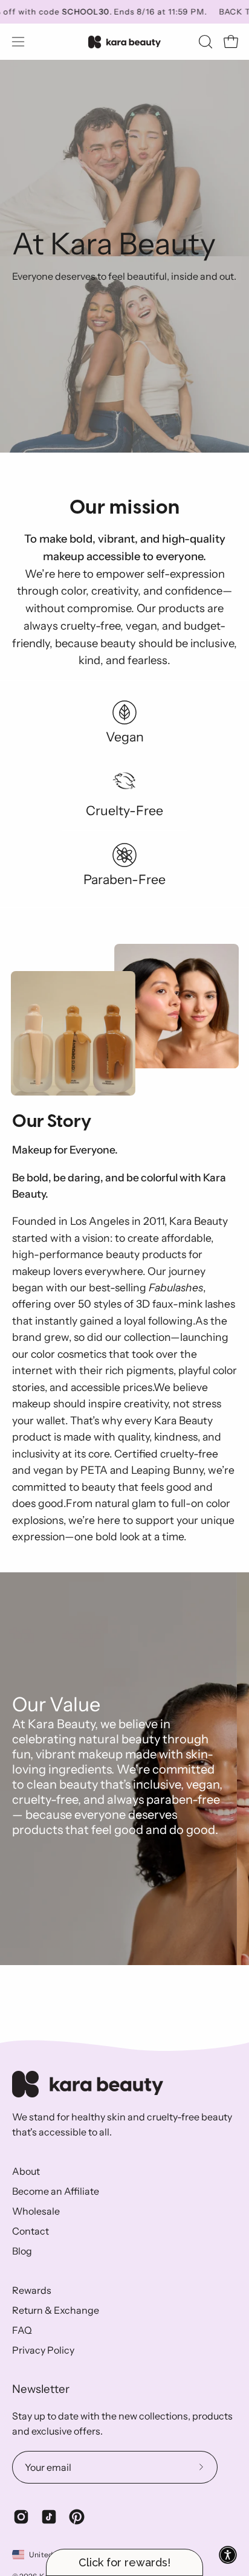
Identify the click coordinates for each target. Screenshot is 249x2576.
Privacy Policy (43, 2350)
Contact (31, 2231)
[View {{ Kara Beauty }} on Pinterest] (77, 2517)
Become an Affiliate (56, 2191)
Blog (22, 2251)
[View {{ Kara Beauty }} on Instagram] (21, 2517)
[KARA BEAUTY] (124, 42)
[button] (204, 42)
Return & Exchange (56, 2310)
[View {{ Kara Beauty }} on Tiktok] (49, 2517)
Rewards (32, 2290)
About (26, 2171)
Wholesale (36, 2211)
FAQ (22, 2330)
